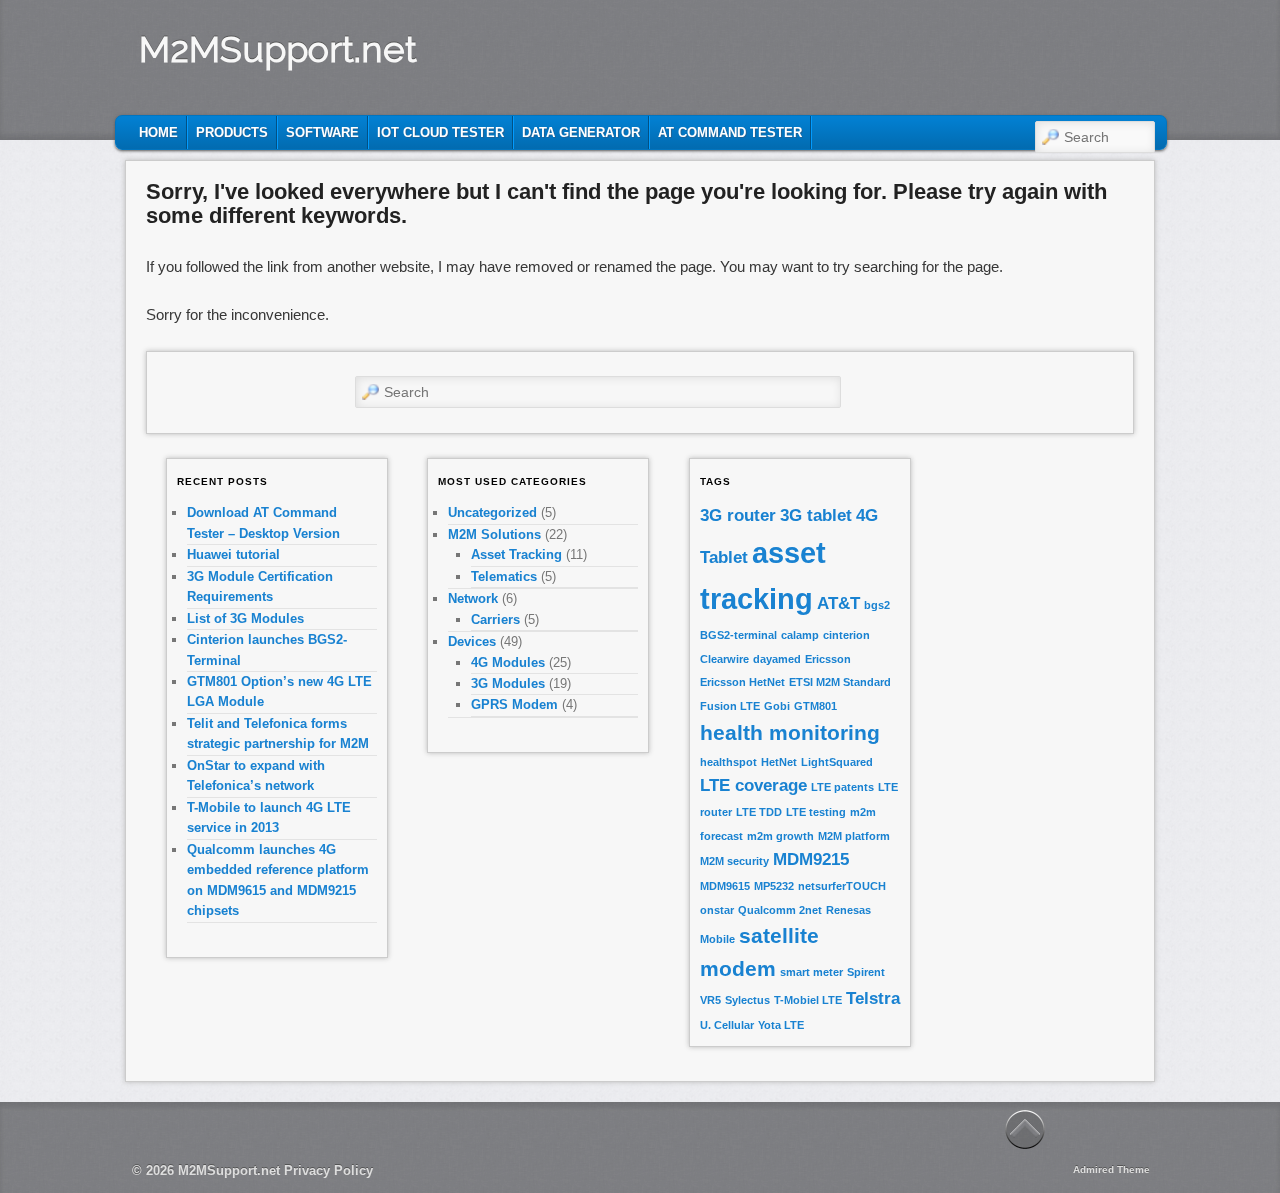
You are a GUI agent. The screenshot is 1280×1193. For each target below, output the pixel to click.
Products (232, 132)
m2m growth (780, 836)
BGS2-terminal (738, 635)
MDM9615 (725, 886)
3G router (738, 515)
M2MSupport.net (278, 49)
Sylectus (747, 1000)
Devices (472, 641)
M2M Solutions (494, 534)
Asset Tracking (516, 554)
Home (158, 132)
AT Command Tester (730, 132)
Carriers (495, 619)
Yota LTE (781, 1025)
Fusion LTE (730, 706)
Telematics (504, 576)
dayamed (777, 659)
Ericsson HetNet (742, 682)
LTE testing (816, 812)
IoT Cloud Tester (440, 132)
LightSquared (837, 762)
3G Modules (508, 683)
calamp (800, 635)
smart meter (811, 972)
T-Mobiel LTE (808, 1000)
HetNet (779, 762)
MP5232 (774, 886)
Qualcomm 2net (780, 910)
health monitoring (790, 732)
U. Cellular (727, 1025)
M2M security (734, 861)
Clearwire (724, 659)
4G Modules (508, 662)
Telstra (873, 998)
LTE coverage (753, 785)
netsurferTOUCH (842, 886)
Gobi (777, 706)
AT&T (838, 603)
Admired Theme (1111, 1169)
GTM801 (815, 706)
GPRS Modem (514, 704)
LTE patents (842, 787)
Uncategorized (492, 512)
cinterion (846, 635)
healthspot (728, 762)
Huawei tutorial (233, 554)
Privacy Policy (328, 1170)
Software (322, 132)
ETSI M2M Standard (840, 682)
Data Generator (581, 132)
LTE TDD (759, 812)
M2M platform (854, 836)
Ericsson (828, 659)
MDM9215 (811, 859)
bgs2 (877, 605)
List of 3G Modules (245, 618)
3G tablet (816, 515)
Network (473, 598)
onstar (717, 910)
